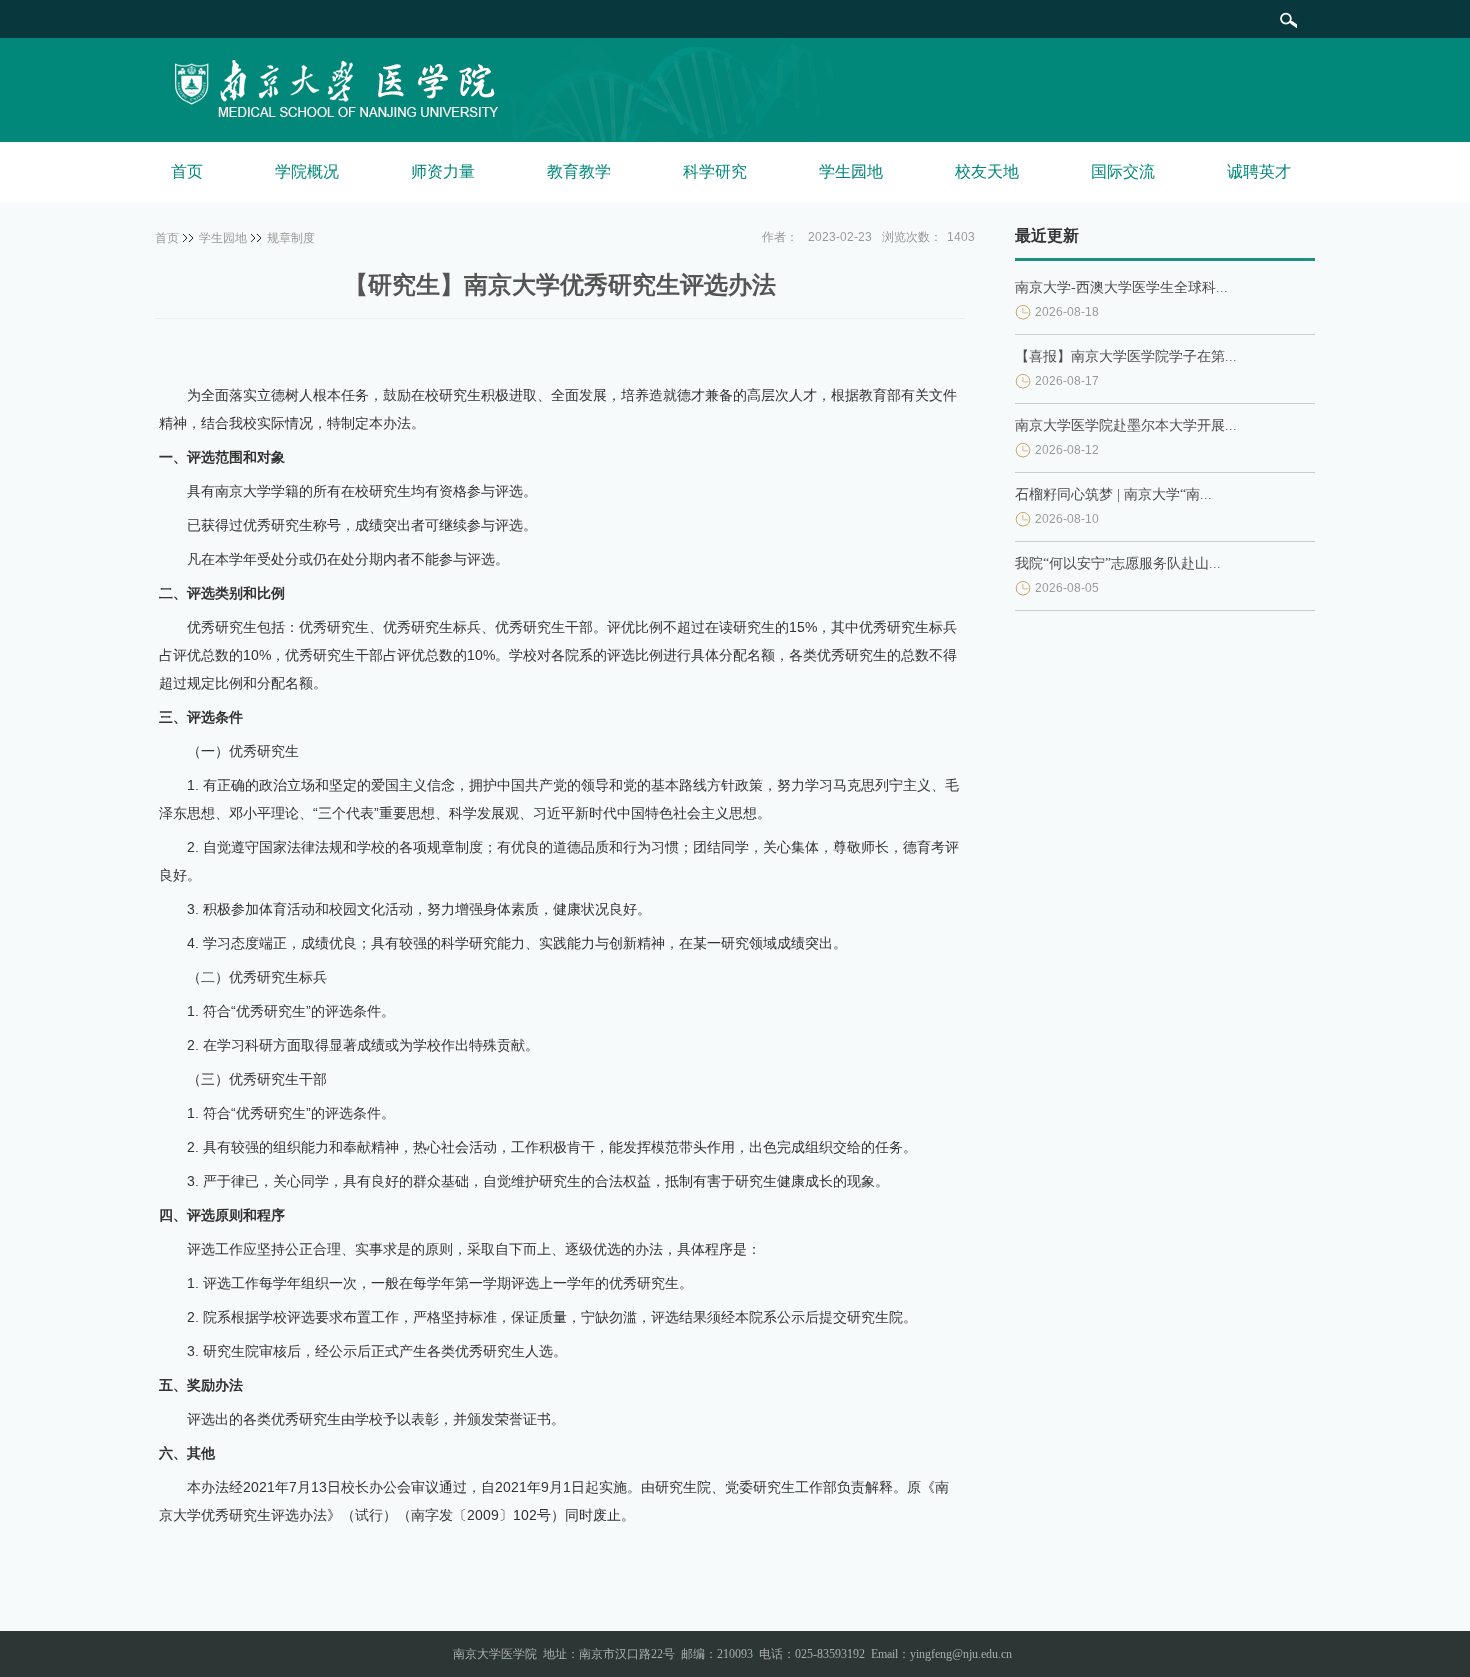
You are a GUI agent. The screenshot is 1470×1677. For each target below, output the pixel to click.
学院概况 (307, 171)
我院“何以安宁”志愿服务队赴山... (1118, 563)
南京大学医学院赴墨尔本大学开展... (1126, 425)
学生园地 (851, 171)
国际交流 (1123, 171)
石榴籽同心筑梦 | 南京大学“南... (1113, 494)
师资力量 (443, 171)
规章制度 (291, 238)
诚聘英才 (1259, 171)
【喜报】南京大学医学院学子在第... (1126, 356)
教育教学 (579, 171)
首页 (187, 171)
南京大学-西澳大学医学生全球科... (1121, 287)
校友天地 (987, 171)
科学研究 (715, 171)
